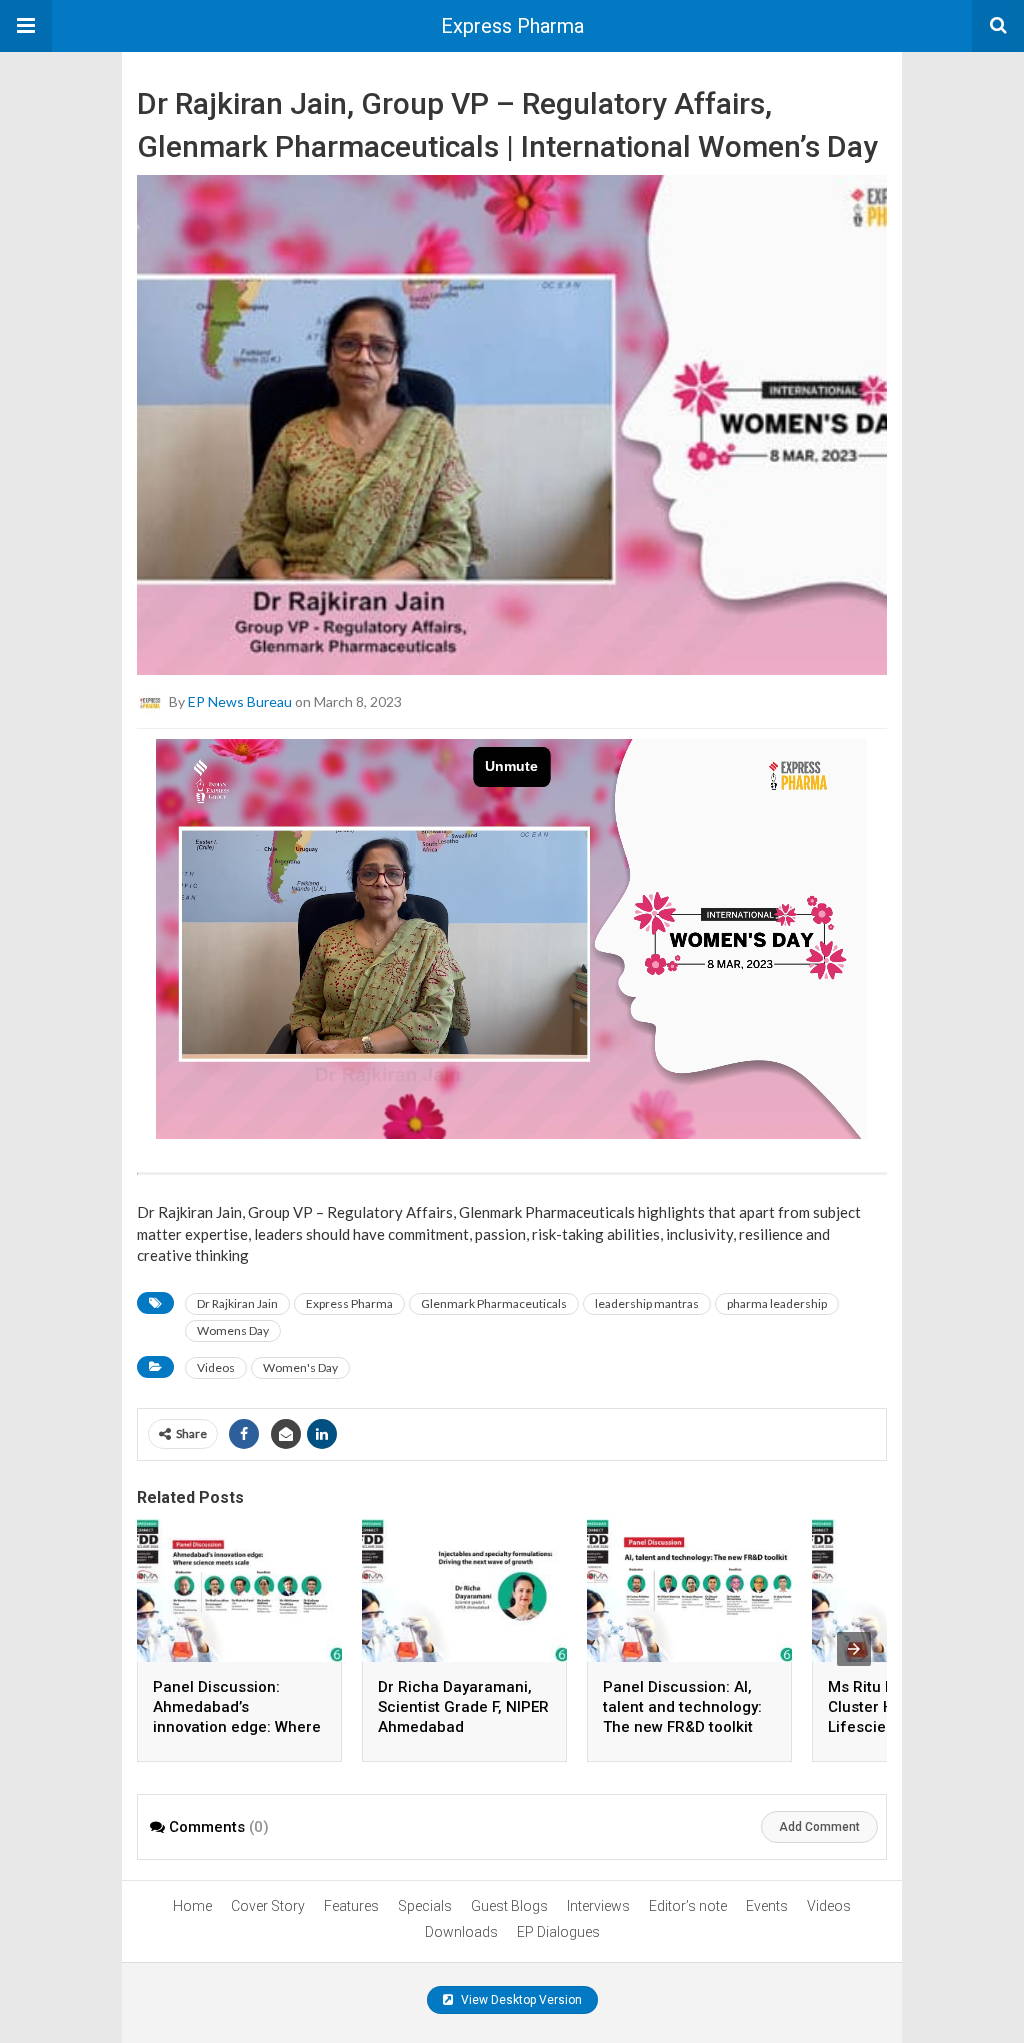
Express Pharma (512, 26)
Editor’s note (688, 1906)
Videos (216, 1367)
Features (351, 1906)
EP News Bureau (240, 701)
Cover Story (268, 1906)
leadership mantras (647, 1303)
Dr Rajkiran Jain (237, 1303)
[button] (26, 26)
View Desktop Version (520, 2000)
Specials (425, 1906)
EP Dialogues (558, 1932)
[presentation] (854, 1649)
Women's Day (300, 1367)
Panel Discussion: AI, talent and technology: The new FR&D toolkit (682, 1707)
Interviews (598, 1906)
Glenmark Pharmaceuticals (494, 1303)
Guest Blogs (509, 1906)
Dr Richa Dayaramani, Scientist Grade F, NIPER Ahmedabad (463, 1707)
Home (192, 1906)
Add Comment (819, 1827)
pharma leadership (777, 1303)
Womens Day (233, 1330)
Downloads (461, 1932)
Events (767, 1906)
